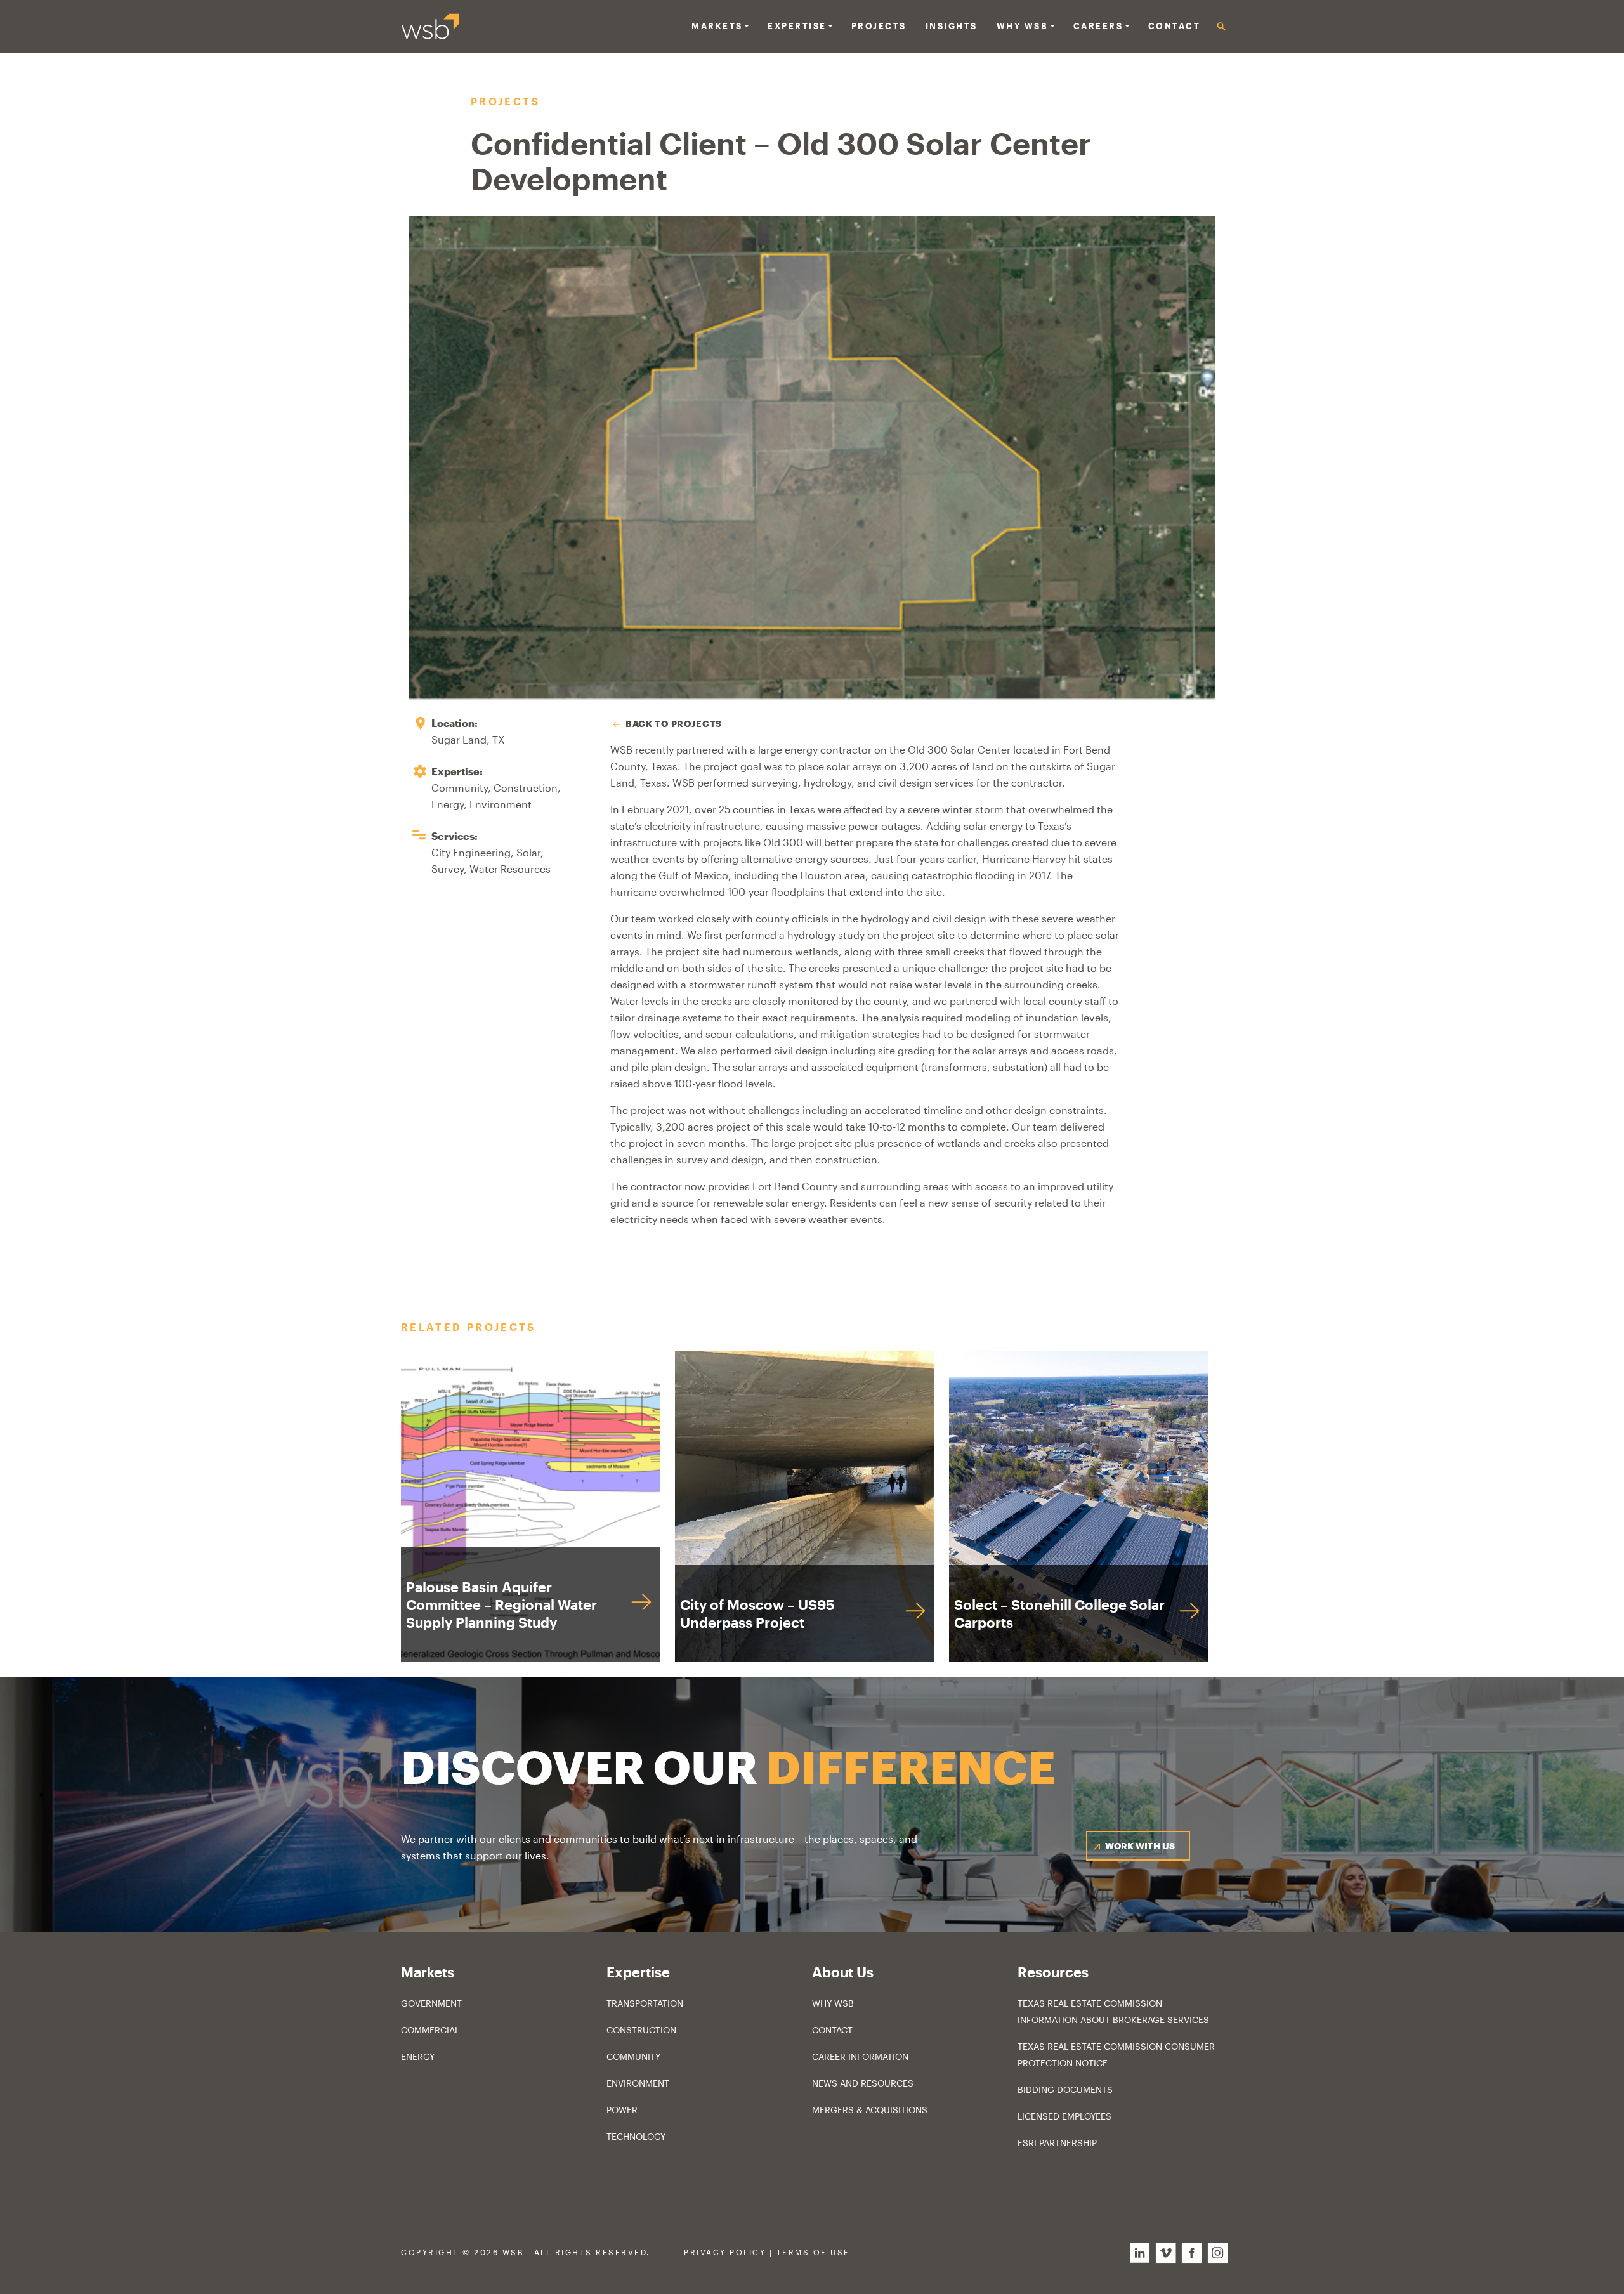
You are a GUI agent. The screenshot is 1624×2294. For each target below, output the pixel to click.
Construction (641, 2030)
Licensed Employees (1064, 2116)
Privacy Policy (725, 2252)
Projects (879, 26)
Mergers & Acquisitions (870, 2110)
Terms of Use (813, 2252)
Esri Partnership (1057, 2143)
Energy (418, 2056)
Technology (636, 2136)
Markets (717, 26)
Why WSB (833, 2003)
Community (633, 2056)
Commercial (430, 2030)
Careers (1098, 26)
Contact (1175, 26)
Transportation (645, 2003)
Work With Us (1140, 1846)
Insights (952, 26)
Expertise (797, 26)
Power (622, 2110)
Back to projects (674, 724)
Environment (638, 2083)
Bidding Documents (1065, 2089)
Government (431, 2003)
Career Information (860, 2056)
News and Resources (863, 2083)
